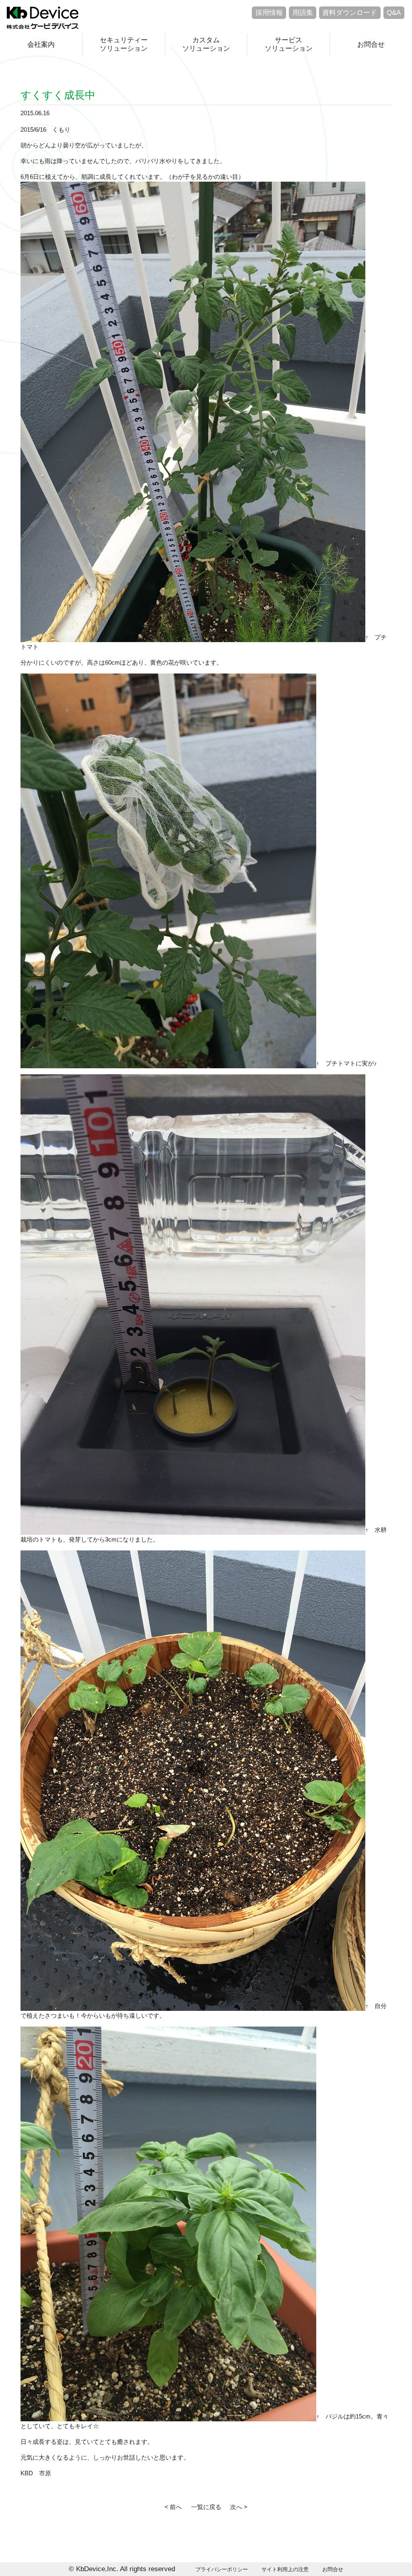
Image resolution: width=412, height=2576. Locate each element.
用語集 (303, 13)
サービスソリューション (289, 44)
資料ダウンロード (350, 13)
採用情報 (269, 13)
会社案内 (41, 45)
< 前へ (173, 2507)
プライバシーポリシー (222, 2569)
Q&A (394, 13)
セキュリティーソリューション (124, 44)
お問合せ (371, 45)
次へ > (239, 2507)
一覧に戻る (206, 2507)
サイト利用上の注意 (285, 2569)
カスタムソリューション (206, 44)
